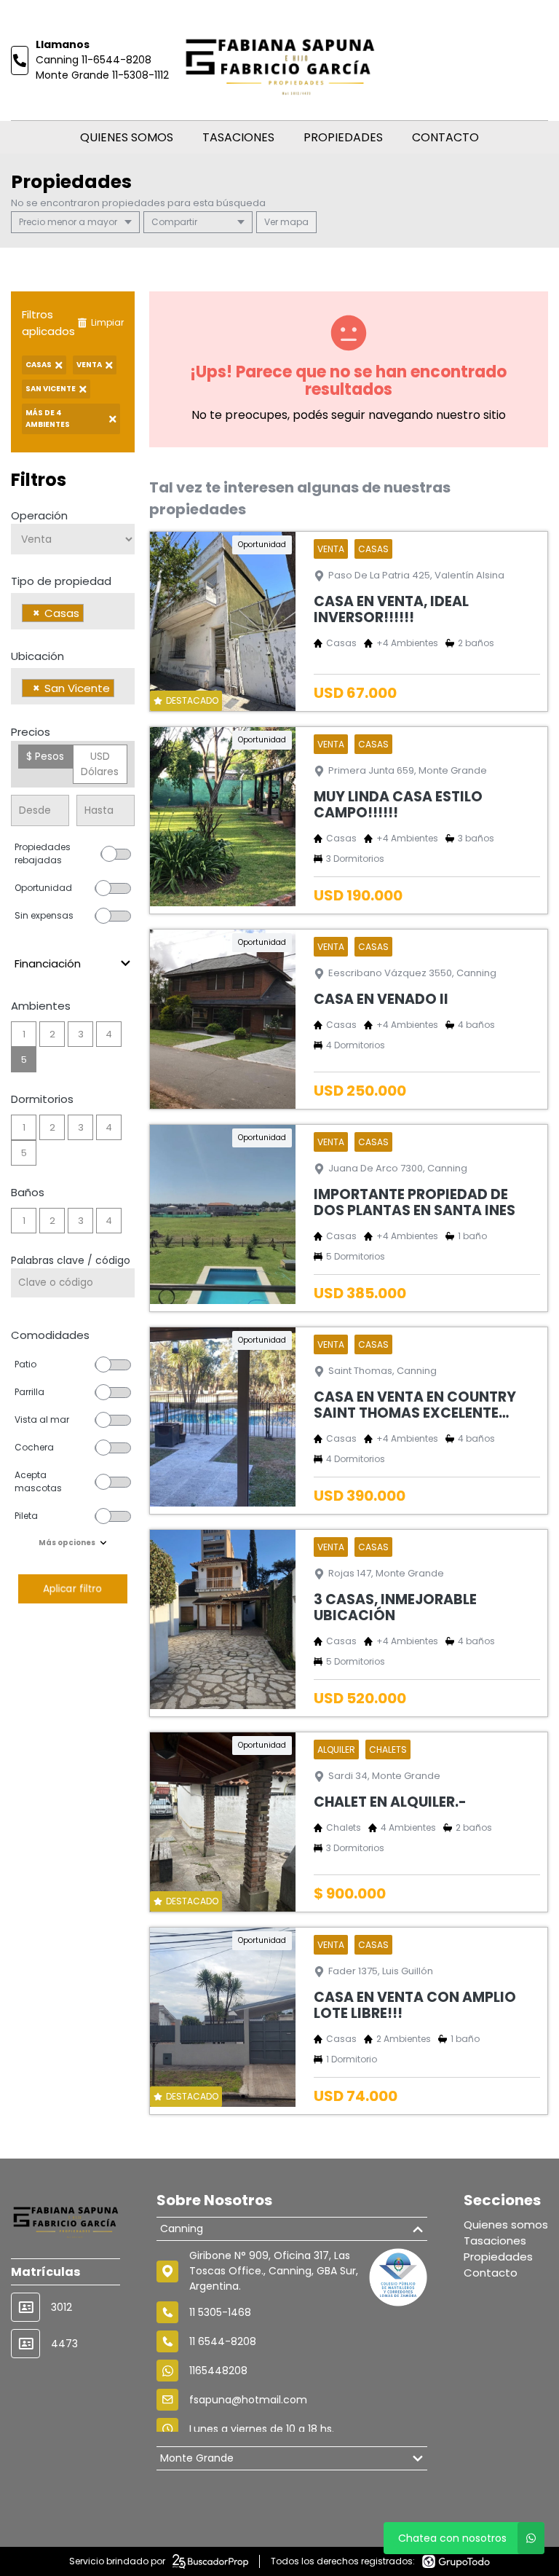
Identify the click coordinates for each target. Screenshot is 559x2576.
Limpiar (107, 322)
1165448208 (218, 2371)
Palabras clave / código (71, 1260)
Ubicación (37, 656)
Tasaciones (238, 137)
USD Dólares (100, 764)
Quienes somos (127, 137)
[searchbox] (91, 615)
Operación (39, 515)
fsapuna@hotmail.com (248, 2400)
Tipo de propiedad (61, 581)
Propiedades (343, 137)
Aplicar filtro (72, 1589)
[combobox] (73, 611)
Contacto (445, 137)
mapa (293, 222)
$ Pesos (45, 756)
